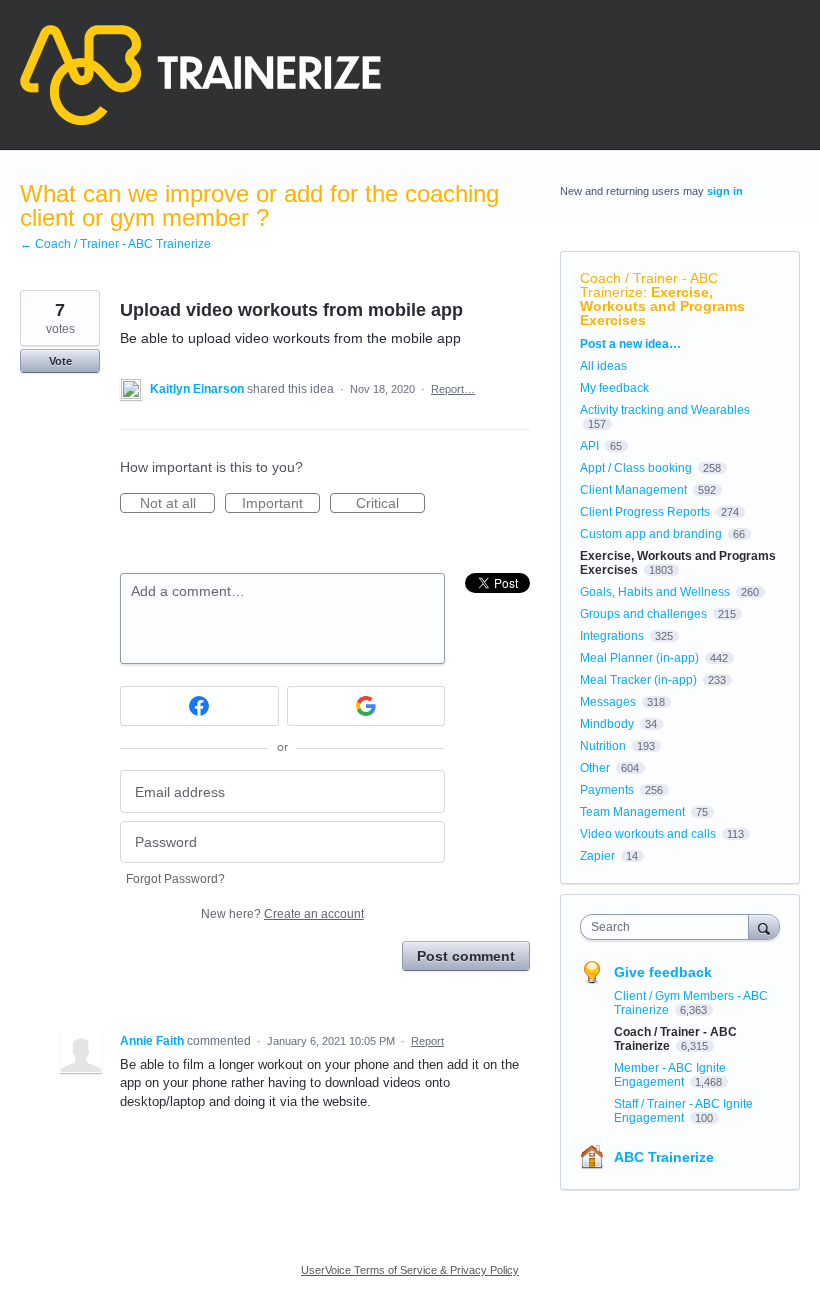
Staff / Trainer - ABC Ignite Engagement (683, 1111)
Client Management (633, 490)
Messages (608, 702)
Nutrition (603, 746)
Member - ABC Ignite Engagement (670, 1075)
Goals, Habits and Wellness (655, 592)
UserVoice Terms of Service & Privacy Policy (410, 1270)
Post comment (466, 956)
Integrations (612, 636)
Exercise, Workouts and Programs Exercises (662, 306)
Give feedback (663, 972)
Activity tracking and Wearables (665, 410)
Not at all (177, 504)
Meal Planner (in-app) (639, 658)
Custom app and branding (651, 534)
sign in (725, 191)
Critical (390, 504)
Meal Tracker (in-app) (638, 680)
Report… (453, 389)
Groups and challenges (643, 614)
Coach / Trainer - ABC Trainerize (649, 285)
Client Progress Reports (645, 512)
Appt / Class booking (636, 468)
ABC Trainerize (664, 1157)
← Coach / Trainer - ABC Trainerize (115, 244)
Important (281, 504)
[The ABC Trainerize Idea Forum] (200, 75)
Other (595, 768)
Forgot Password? (175, 879)
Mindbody (607, 724)
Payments (607, 790)
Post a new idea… (630, 344)
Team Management (632, 812)
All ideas (603, 366)
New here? (282, 914)
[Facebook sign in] (199, 706)
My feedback (614, 388)
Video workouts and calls (648, 834)
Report (427, 1041)
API (589, 446)
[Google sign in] (366, 706)
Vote (60, 361)
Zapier (597, 856)
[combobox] (669, 927)
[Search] (764, 926)
